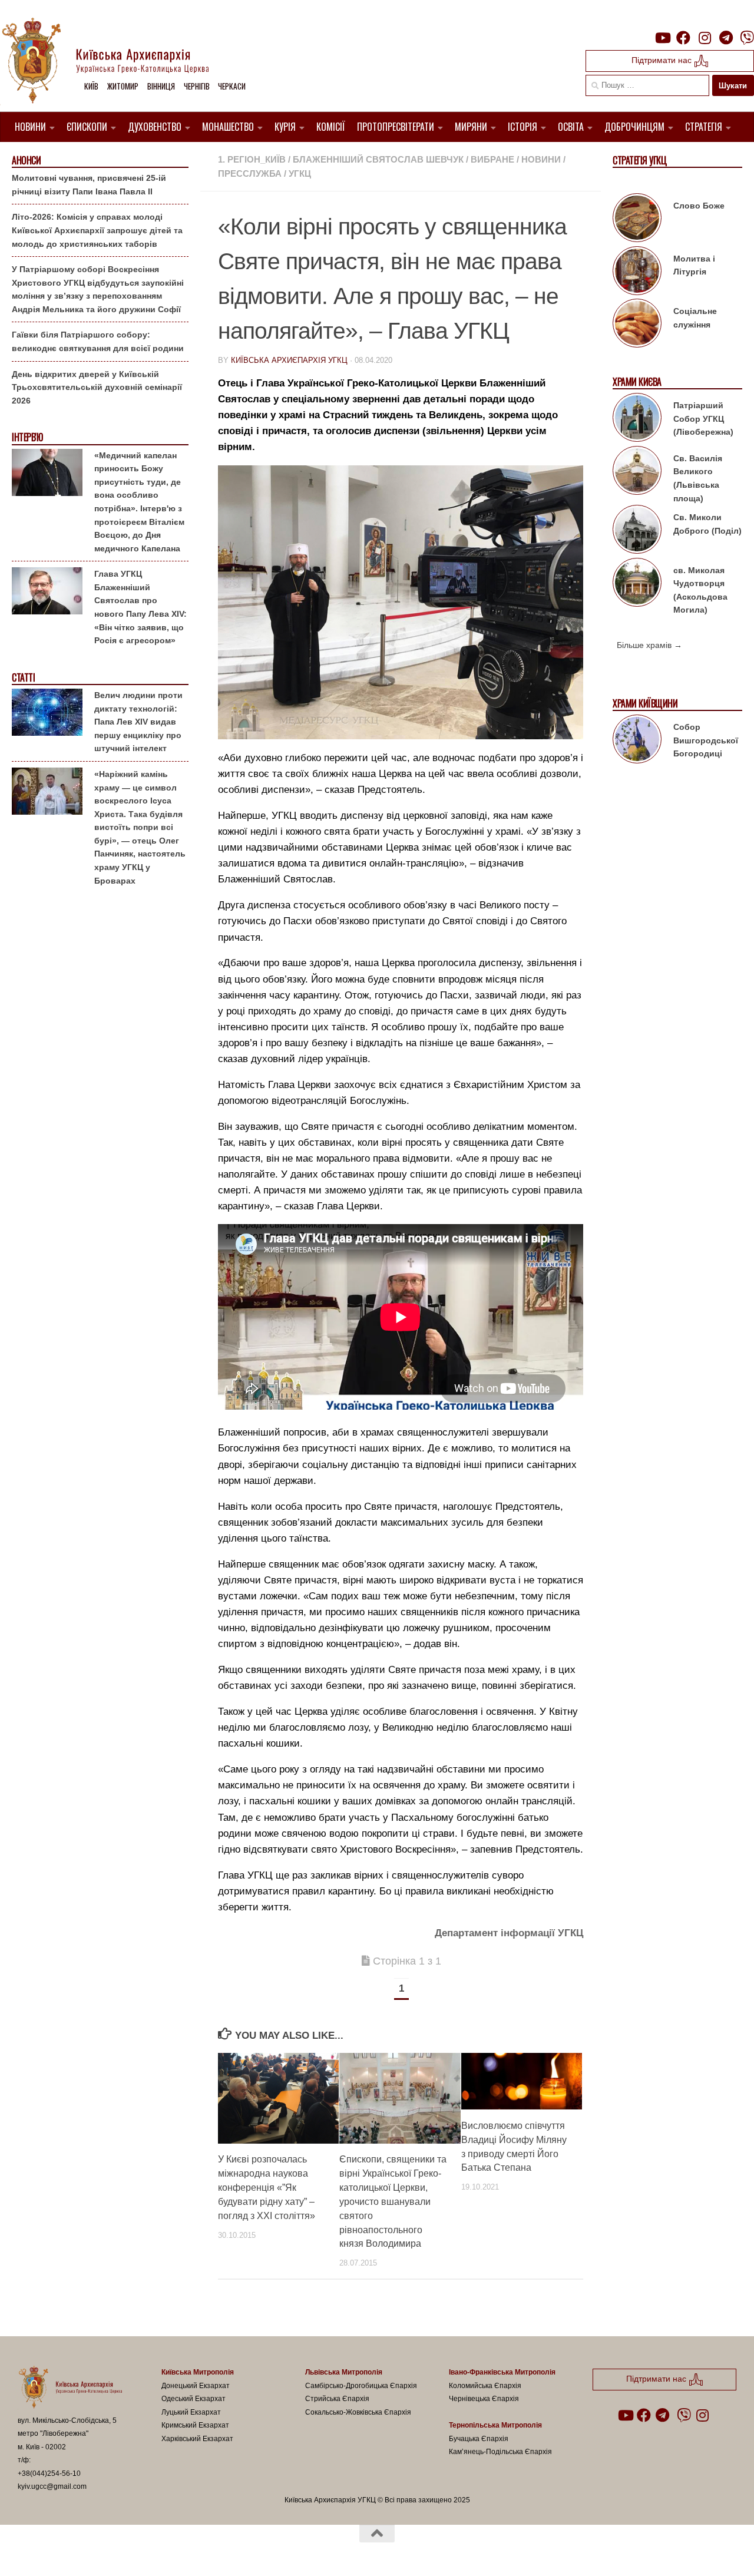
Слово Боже (699, 206)
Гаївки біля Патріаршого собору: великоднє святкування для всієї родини (98, 341)
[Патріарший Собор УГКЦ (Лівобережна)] (637, 419)
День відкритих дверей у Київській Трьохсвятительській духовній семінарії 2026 (97, 387)
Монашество (228, 127)
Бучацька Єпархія (479, 2439)
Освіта (571, 127)
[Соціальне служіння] (637, 325)
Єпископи (87, 127)
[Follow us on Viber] (747, 38)
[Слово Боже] (637, 220)
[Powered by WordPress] (61, 2552)
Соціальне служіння (695, 318)
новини (541, 159)
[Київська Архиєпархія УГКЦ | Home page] (115, 62)
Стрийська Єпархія (337, 2399)
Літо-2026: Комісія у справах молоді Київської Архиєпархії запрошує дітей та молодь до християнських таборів (97, 230)
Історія (522, 127)
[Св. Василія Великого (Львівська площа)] (637, 472)
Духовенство (155, 127)
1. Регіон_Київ (252, 159)
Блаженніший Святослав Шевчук (378, 159)
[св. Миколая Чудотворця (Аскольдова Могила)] (637, 584)
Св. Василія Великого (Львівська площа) (698, 478)
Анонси (26, 161)
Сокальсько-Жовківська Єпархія (358, 2412)
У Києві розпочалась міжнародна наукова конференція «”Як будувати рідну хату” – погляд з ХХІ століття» (267, 2188)
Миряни (471, 127)
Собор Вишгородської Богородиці (706, 740)
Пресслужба (250, 173)
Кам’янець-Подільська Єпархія (500, 2452)
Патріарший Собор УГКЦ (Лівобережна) (703, 419)
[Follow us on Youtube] (662, 38)
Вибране (492, 159)
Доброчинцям (634, 127)
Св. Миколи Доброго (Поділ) (707, 524)
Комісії (331, 127)
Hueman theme (155, 2552)
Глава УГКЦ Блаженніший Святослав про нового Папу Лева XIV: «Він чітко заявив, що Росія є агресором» (140, 607)
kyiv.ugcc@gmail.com (52, 2486)
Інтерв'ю (27, 437)
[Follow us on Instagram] (705, 38)
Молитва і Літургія (694, 265)
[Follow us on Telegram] (726, 38)
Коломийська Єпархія (485, 2386)
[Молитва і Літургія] (637, 273)
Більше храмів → (649, 645)
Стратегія (704, 127)
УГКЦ (300, 173)
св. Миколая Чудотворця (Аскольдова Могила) (700, 590)
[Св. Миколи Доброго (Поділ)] (637, 531)
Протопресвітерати (396, 127)
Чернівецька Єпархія (484, 2399)
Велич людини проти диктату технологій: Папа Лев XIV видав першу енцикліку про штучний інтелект (138, 722)
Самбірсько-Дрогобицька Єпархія (361, 2386)
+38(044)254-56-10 (49, 2474)
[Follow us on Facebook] (683, 38)
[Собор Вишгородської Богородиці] (637, 741)
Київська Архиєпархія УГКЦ (289, 360)
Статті (23, 678)
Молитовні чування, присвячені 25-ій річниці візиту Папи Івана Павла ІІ (89, 185)
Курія (285, 127)
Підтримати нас (663, 60)
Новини (30, 127)
